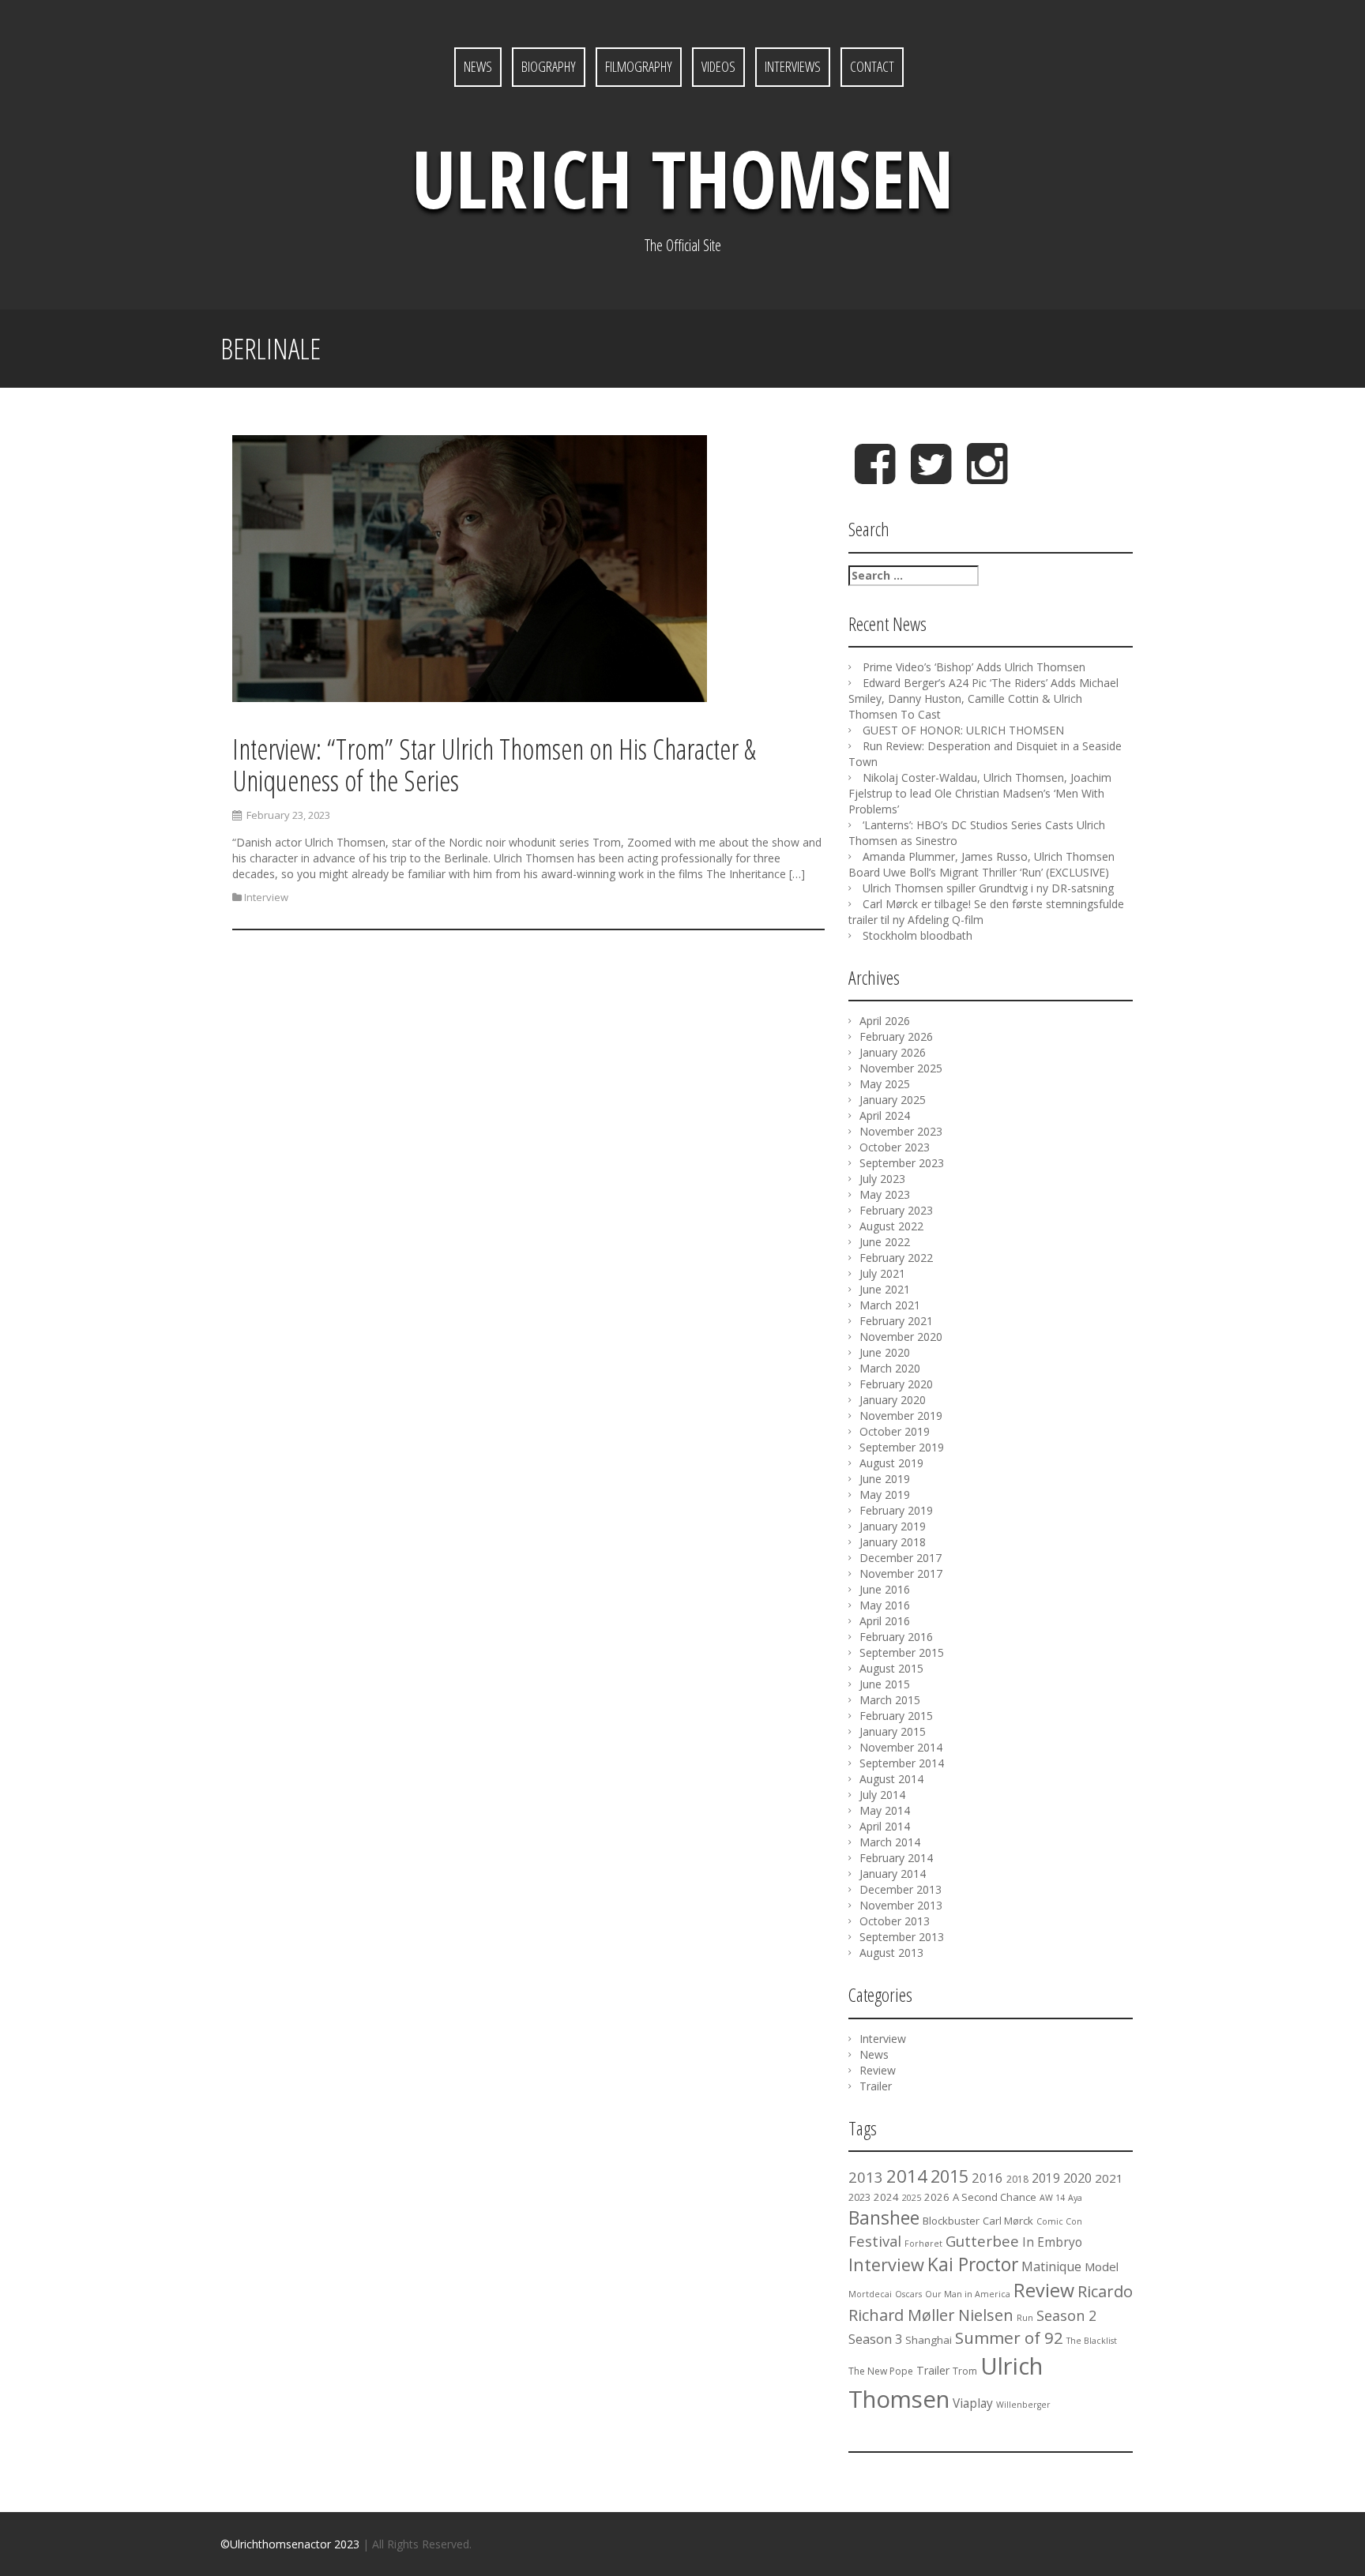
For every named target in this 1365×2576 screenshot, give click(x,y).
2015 (949, 2176)
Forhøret (923, 2244)
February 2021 (896, 1321)
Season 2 (1066, 2315)
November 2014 (901, 1747)
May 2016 (885, 1605)
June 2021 (885, 1289)
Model (1102, 2266)
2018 (1017, 2179)
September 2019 (902, 1447)
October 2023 (895, 1147)
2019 (1046, 2178)
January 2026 (893, 1052)
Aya (1075, 2198)
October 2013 (895, 1921)
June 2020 (885, 1352)
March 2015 (890, 1700)
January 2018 (893, 1542)
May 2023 (885, 1194)
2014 (907, 2176)
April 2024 (885, 1115)
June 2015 (885, 1684)
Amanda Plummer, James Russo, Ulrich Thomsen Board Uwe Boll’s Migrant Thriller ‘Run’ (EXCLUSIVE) (981, 864)
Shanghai (929, 2340)
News (478, 66)
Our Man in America (968, 2294)
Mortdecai (870, 2294)
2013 (866, 2177)
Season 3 (875, 2339)
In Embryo (1052, 2242)
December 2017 (901, 1558)
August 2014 (891, 1779)
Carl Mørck (1008, 2221)
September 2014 (902, 1763)
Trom (965, 2371)
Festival (875, 2241)
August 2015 (891, 1668)
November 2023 (901, 1131)
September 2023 (902, 1163)
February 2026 (896, 1036)
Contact (872, 66)
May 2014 (885, 1810)
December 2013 (901, 1889)
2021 (1109, 2178)
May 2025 (885, 1084)
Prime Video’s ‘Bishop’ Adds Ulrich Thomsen (974, 667)
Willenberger (1023, 2405)
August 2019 (891, 1463)
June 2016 (885, 1589)
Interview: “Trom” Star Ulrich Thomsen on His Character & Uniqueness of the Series (494, 765)
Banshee (884, 2217)
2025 (912, 2198)
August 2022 (891, 1226)
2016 (987, 2178)
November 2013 (901, 1905)
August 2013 (891, 1953)
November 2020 (901, 1337)
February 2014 (896, 1858)
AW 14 (1052, 2198)
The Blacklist (1092, 2341)
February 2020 (896, 1384)
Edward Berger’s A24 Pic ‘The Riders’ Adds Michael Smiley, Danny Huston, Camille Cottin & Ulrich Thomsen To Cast (983, 698)
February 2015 (896, 1716)
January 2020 (893, 1400)
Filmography (639, 66)
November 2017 (901, 1573)
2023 (859, 2197)
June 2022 (885, 1242)
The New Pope (881, 2371)
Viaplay (973, 2403)
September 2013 (902, 1937)
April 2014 (885, 1826)
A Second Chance (995, 2197)
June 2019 (885, 1479)
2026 (937, 2197)
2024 (886, 2197)
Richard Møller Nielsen (931, 2315)
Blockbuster (951, 2221)
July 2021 (882, 1273)
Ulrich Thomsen (682, 178)
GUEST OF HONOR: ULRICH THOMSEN (963, 730)
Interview (266, 897)
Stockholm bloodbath (918, 935)
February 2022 (896, 1258)
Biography (549, 66)
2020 (1077, 2178)
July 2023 (882, 1179)
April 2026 (885, 1021)
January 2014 (893, 1874)
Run (1025, 2318)
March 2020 (890, 1368)
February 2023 (896, 1210)
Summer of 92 (1009, 2338)
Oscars (908, 2294)
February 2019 (896, 1510)
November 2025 (901, 1068)
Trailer (876, 2086)
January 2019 (893, 1526)
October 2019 (895, 1431)
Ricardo (1105, 2291)
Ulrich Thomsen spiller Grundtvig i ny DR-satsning (988, 888)
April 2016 (885, 1621)
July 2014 (882, 1795)
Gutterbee (982, 2241)
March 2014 (890, 1842)
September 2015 (902, 1652)
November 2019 (901, 1416)
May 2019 (885, 1495)
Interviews (793, 66)
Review (878, 2070)
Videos (718, 66)
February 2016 (896, 1637)
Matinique (1051, 2266)
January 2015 (893, 1731)
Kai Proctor (973, 2264)
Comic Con (1059, 2221)
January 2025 (893, 1100)
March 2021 (890, 1305)
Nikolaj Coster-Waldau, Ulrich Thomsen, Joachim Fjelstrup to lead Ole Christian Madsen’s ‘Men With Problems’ (980, 793)
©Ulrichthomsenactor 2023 (290, 2544)
